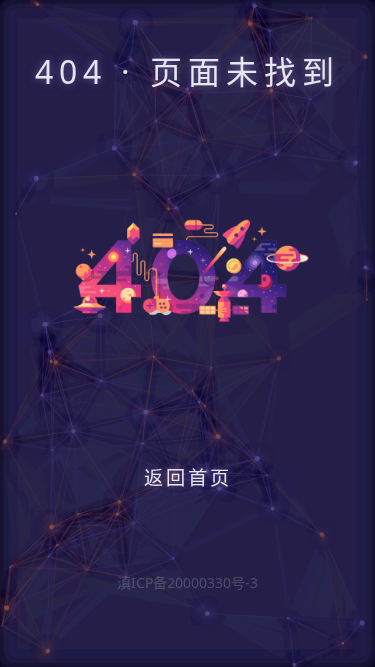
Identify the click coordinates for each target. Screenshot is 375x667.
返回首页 (188, 477)
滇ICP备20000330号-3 (187, 582)
